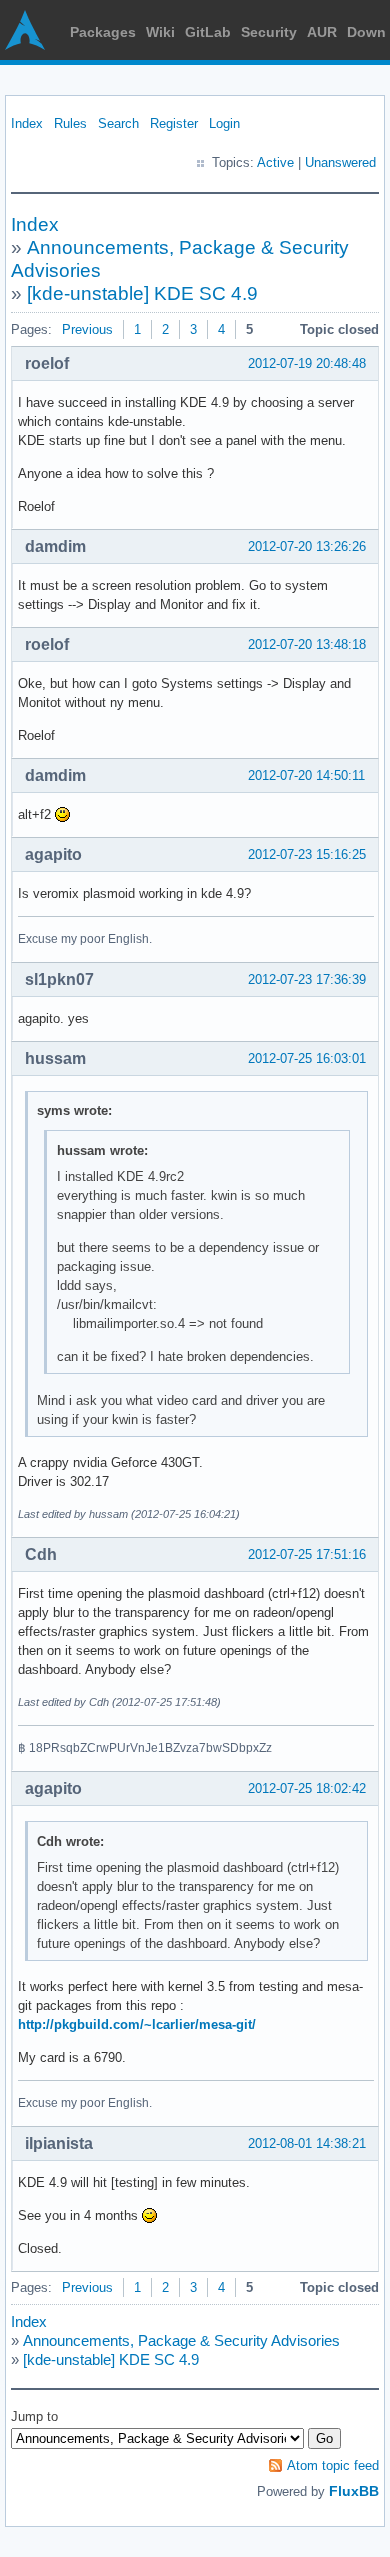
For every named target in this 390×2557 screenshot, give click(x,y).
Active (275, 162)
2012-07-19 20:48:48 (307, 363)
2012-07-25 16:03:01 (307, 1058)
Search (118, 123)
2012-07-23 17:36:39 (307, 979)
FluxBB (354, 2491)
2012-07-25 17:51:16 (307, 1554)
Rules (70, 123)
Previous (87, 329)
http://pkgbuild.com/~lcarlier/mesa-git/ (137, 2024)
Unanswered (340, 162)
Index (27, 123)
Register (174, 123)
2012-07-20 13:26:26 (307, 546)
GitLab (208, 32)
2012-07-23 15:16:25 (307, 854)
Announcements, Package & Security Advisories (181, 2340)
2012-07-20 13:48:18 (307, 644)
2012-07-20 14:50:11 (306, 775)
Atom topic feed (333, 2465)
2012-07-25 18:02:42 (307, 1788)
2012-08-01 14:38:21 (307, 2143)
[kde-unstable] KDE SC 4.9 (142, 293)
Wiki (160, 32)
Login (224, 123)
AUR (322, 32)
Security (269, 32)
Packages (103, 32)
